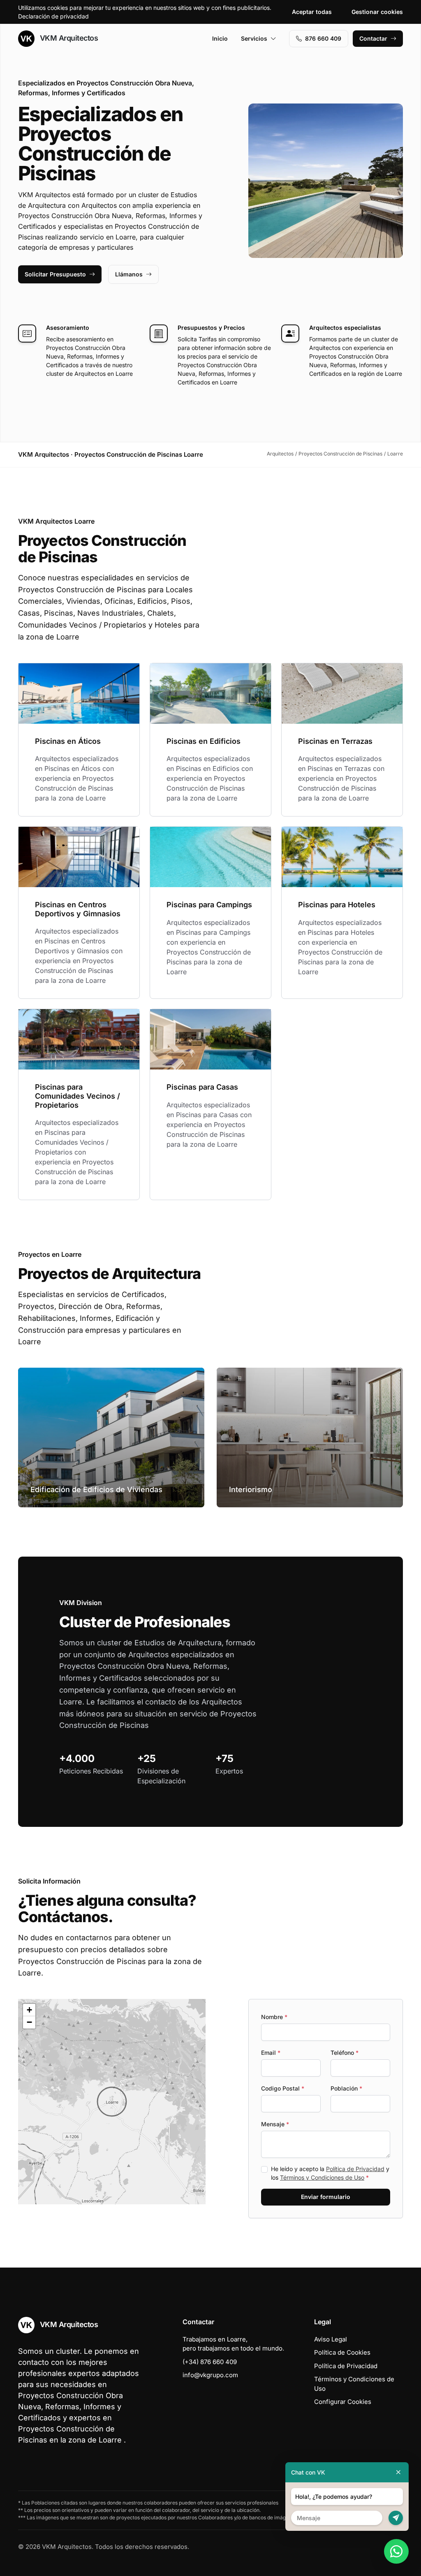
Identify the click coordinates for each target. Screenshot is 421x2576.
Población (346, 2088)
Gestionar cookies (377, 12)
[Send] (396, 2518)
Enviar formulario (326, 2197)
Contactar (373, 38)
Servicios (254, 38)
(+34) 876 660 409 (210, 2362)
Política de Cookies (342, 2352)
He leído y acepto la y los (330, 2173)
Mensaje (275, 2124)
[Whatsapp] (396, 2551)
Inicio (220, 38)
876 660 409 (323, 38)
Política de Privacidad (355, 2169)
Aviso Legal (331, 2339)
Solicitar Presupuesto (55, 274)
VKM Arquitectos (68, 38)
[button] (112, 2102)
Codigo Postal (283, 2088)
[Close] (398, 2472)
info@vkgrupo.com (210, 2375)
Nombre (274, 2017)
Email (271, 2053)
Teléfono (345, 2053)
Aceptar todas (312, 12)
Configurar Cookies (343, 2402)
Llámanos (129, 274)
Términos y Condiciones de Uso (322, 2177)
